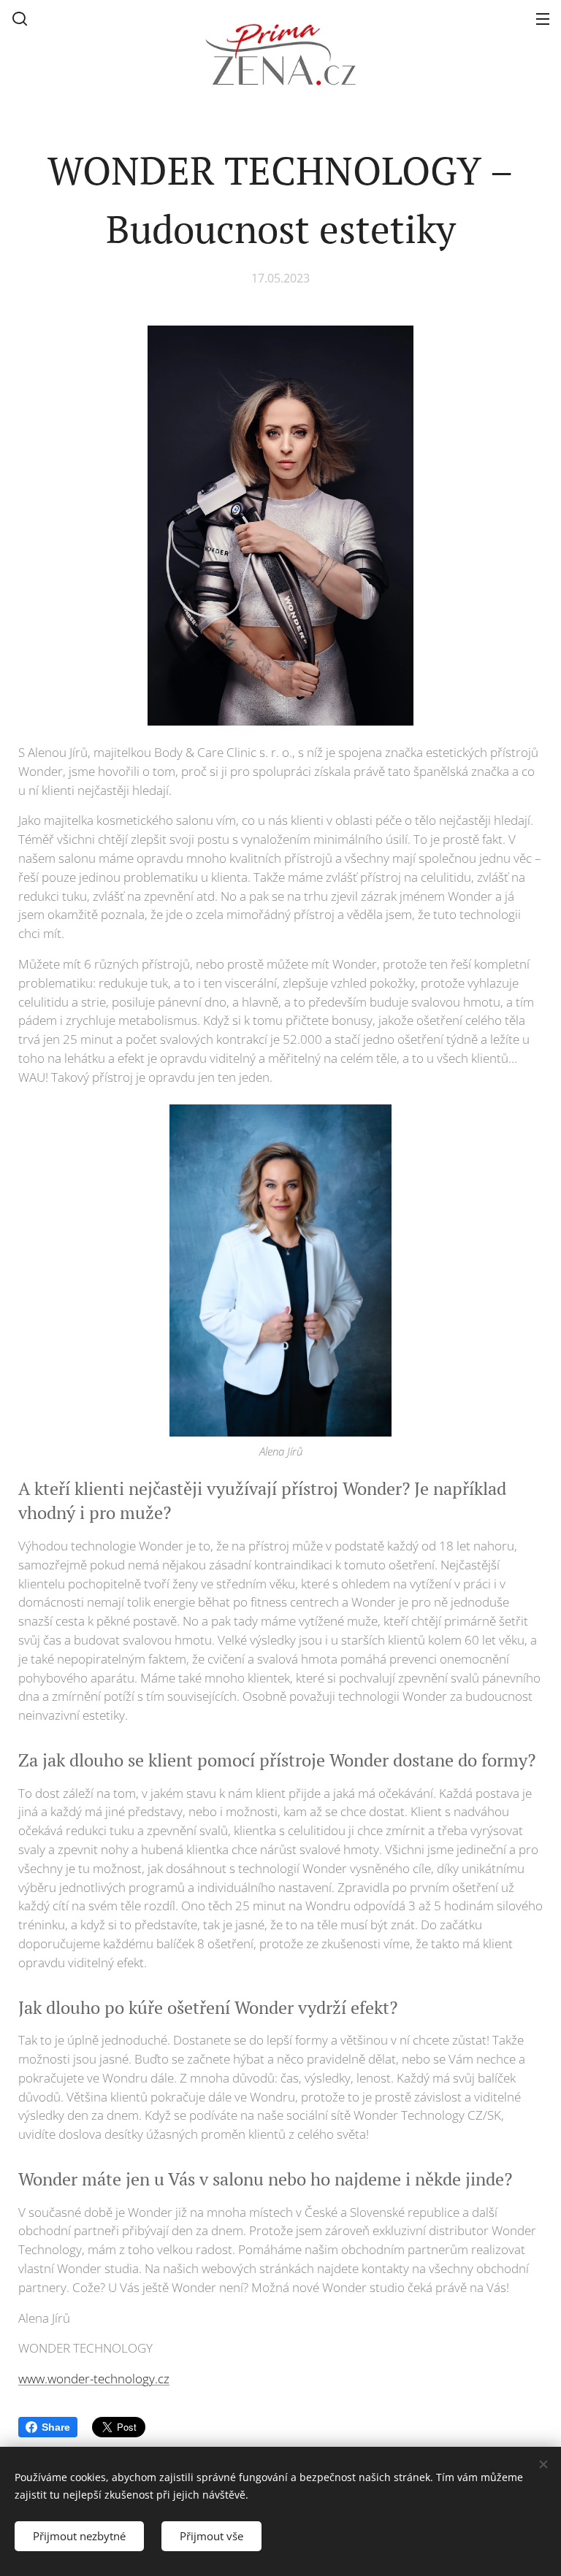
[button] (20, 18)
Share (56, 2427)
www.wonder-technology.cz (94, 2379)
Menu (543, 18)
